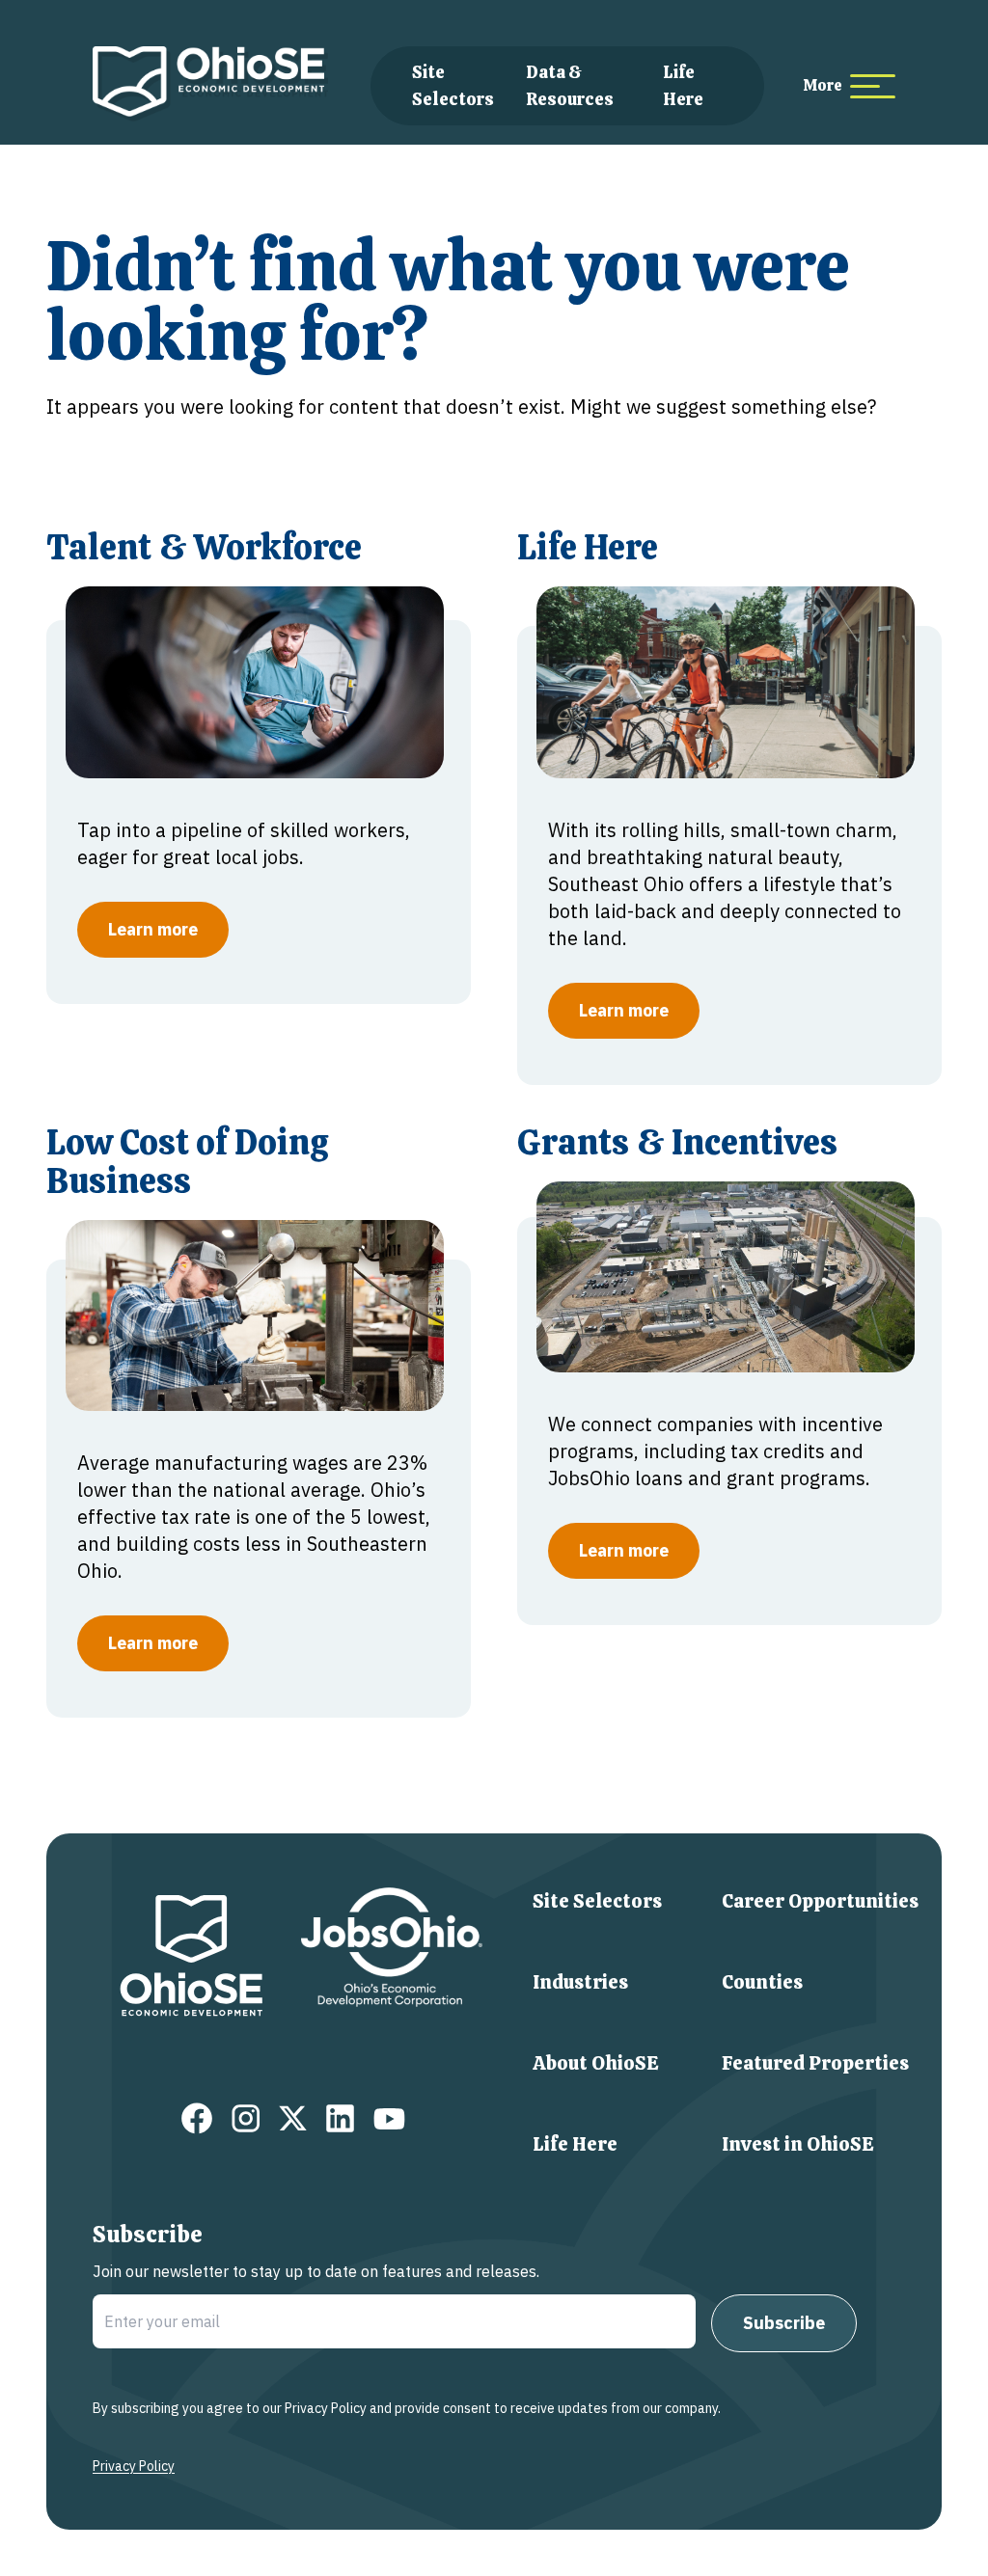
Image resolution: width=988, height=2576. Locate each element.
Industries (580, 1982)
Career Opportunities (820, 1901)
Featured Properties (815, 2063)
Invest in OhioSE (798, 2144)
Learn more (153, 929)
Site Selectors (597, 1901)
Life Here (575, 2144)
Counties (762, 1982)
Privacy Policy (134, 2466)
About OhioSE (596, 2063)
